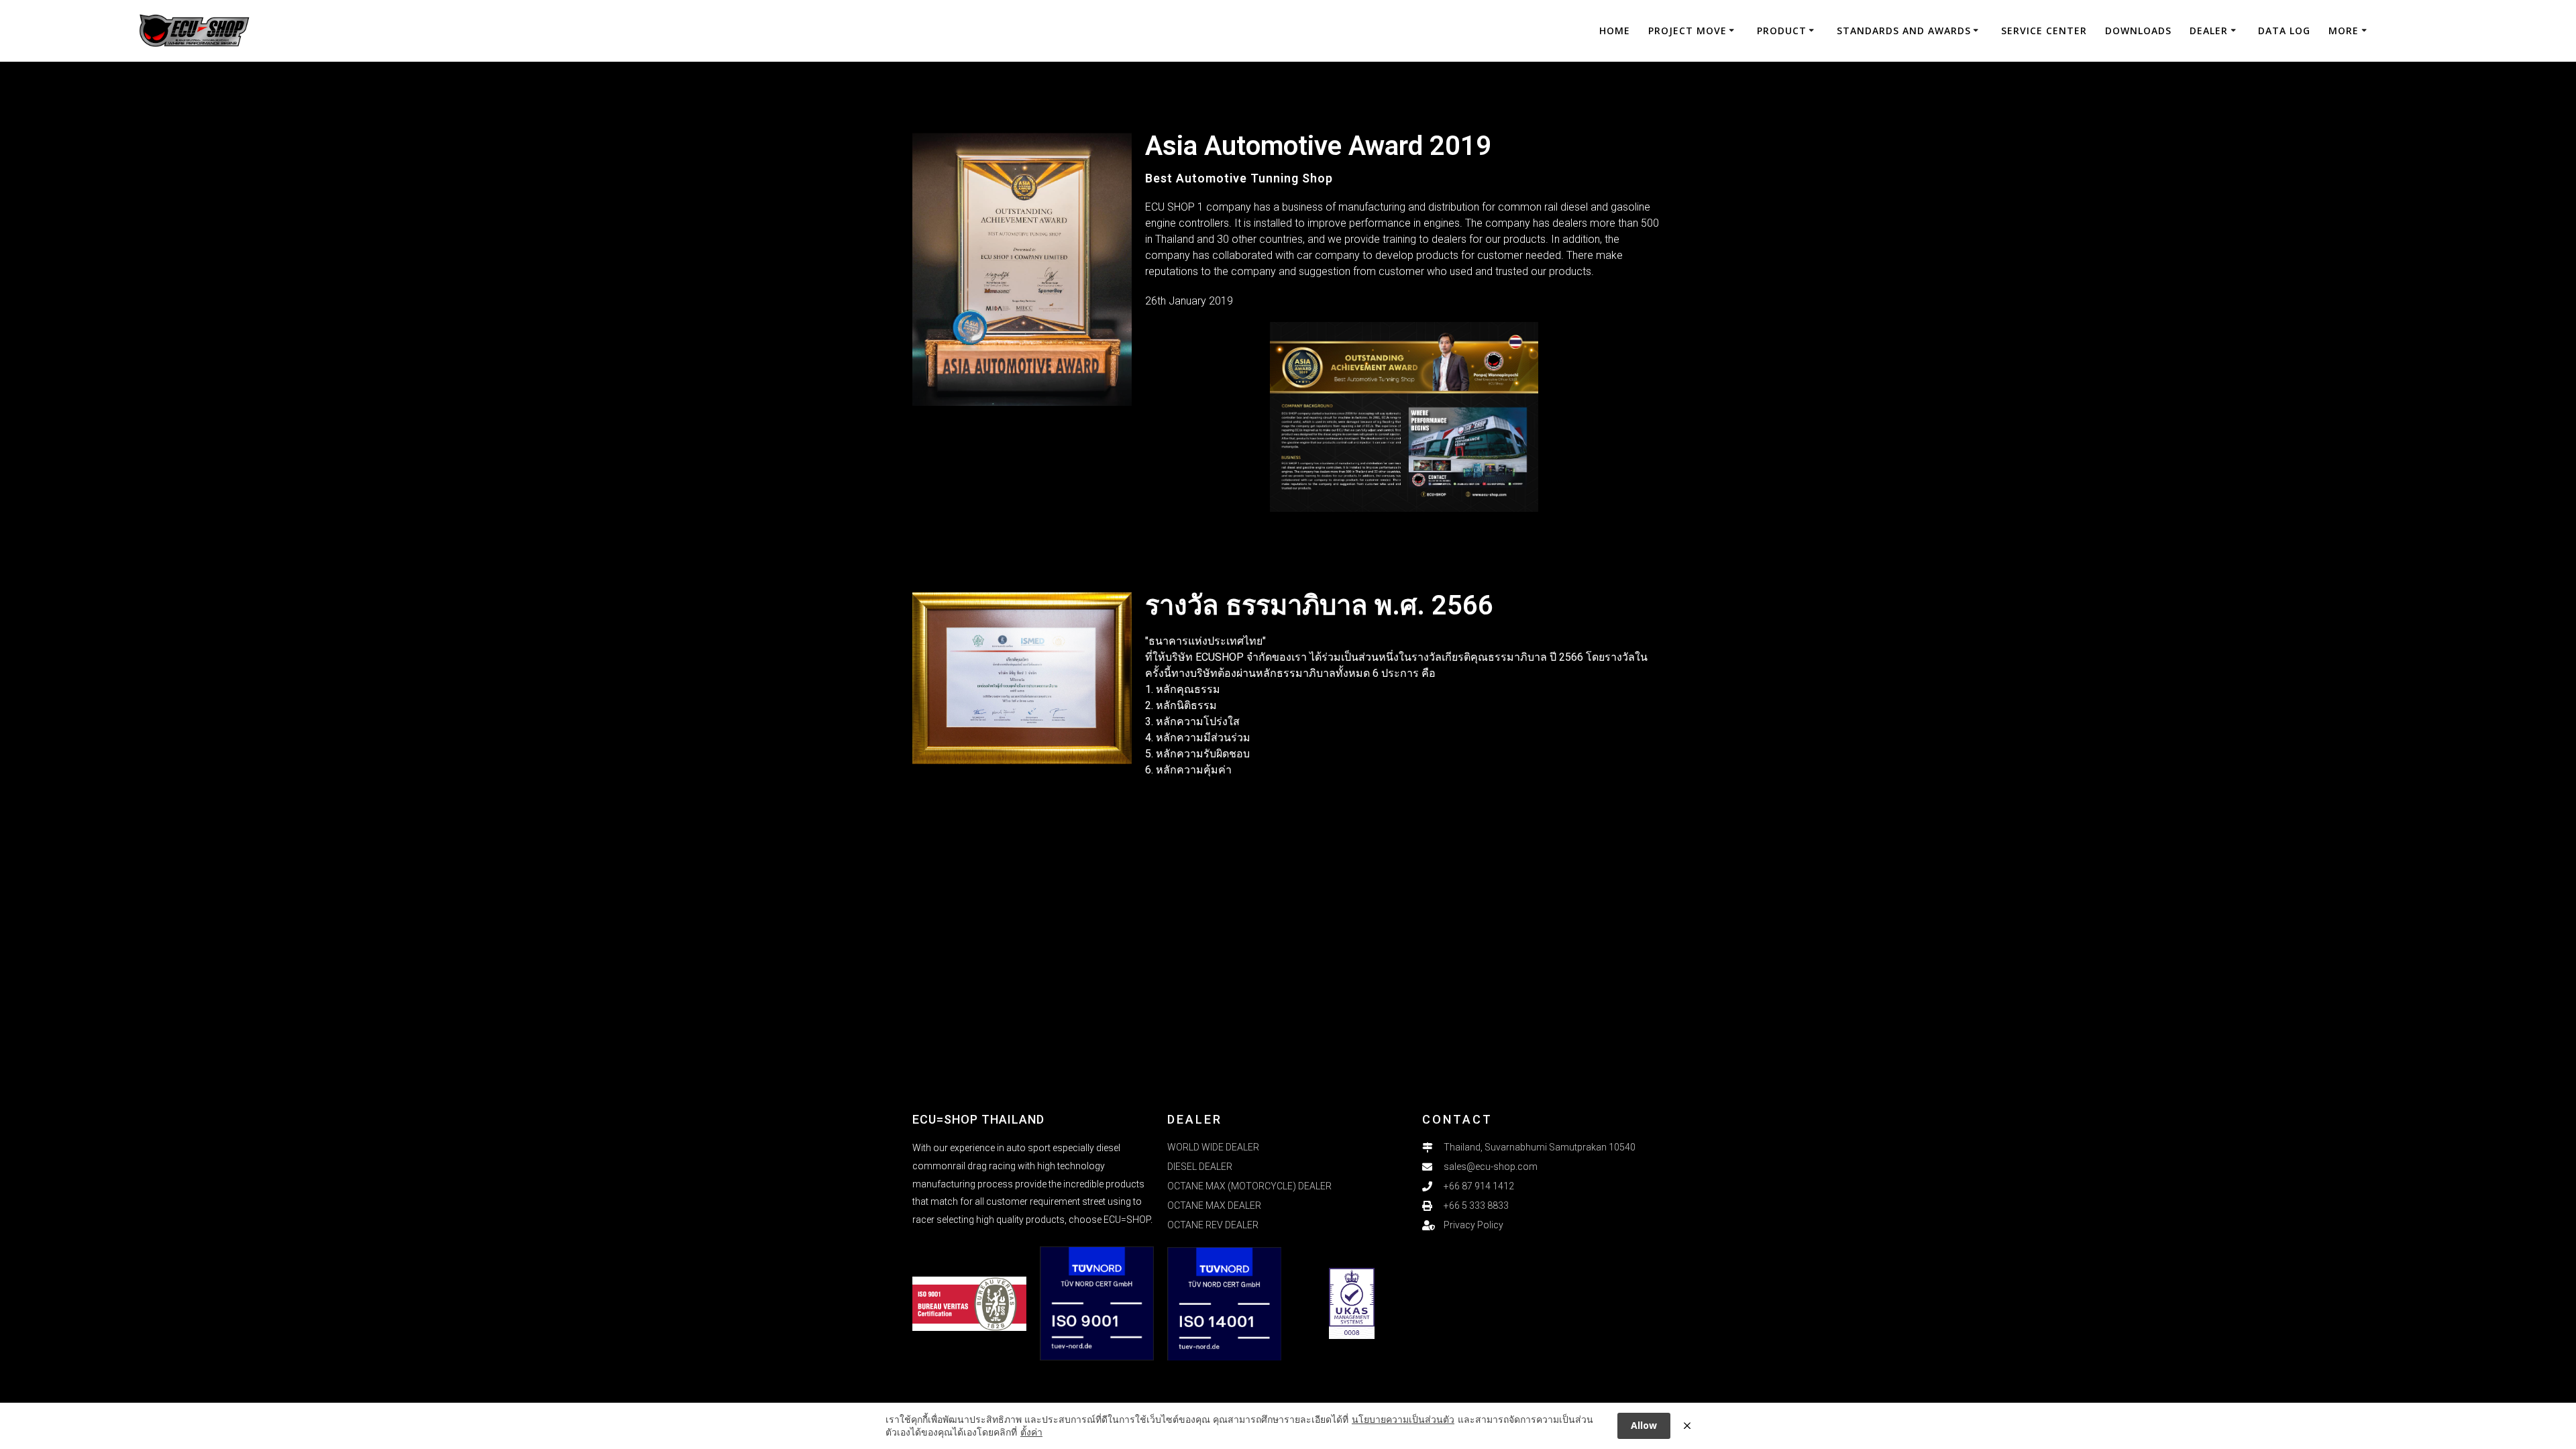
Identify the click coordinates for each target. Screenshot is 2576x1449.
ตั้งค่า (1031, 1432)
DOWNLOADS (2138, 31)
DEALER (2209, 31)
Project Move (1687, 31)
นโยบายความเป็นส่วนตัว (1403, 1419)
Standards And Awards (1904, 31)
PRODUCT (1782, 31)
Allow (1644, 1425)
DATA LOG (2284, 31)
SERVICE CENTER (2044, 31)
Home (1615, 31)
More (2344, 31)
